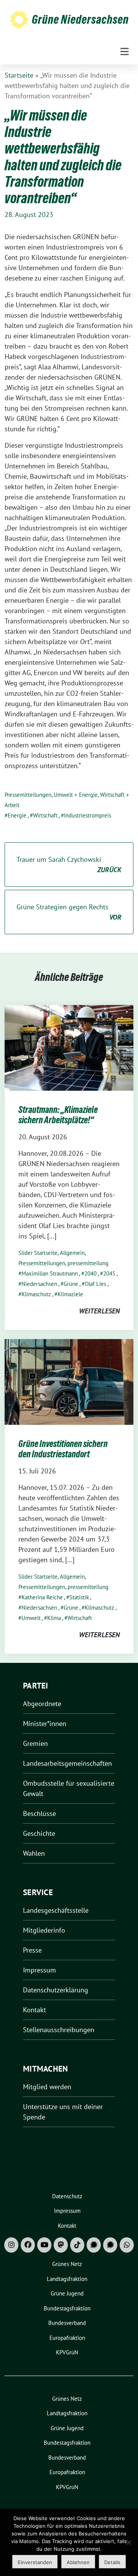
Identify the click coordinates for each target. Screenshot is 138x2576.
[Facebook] (28, 2245)
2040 (90, 1273)
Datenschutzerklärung (56, 1990)
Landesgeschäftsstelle (56, 1910)
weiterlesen (99, 1311)
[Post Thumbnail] (69, 1047)
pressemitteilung (88, 1263)
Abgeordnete (42, 1704)
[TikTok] (77, 2245)
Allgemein (72, 1253)
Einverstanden (35, 2562)
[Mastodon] (61, 2245)
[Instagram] (11, 2245)
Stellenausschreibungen (59, 2030)
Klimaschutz (36, 1294)
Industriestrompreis (88, 815)
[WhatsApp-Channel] (127, 2245)
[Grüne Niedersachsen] (19, 19)
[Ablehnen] (128, 2542)
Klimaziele (70, 1294)
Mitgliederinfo (44, 1930)
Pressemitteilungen (28, 795)
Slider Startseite (38, 1253)
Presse (32, 1950)
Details (112, 2562)
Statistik (79, 1597)
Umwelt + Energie (76, 795)
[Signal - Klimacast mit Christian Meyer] (94, 2245)
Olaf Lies (95, 1284)
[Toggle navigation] (125, 52)
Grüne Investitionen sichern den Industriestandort (63, 1449)
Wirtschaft (45, 815)
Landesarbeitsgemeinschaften (67, 1763)
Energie (17, 815)
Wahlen (34, 1853)
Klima (54, 1618)
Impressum (39, 1970)
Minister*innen (45, 1724)
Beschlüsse (39, 1813)
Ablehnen (78, 2562)
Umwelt (31, 1618)
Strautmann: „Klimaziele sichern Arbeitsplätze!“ (58, 1115)
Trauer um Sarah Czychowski (69, 865)
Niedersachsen (39, 1284)
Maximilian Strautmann (50, 1273)
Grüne (71, 1284)
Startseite (19, 75)
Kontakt (34, 2010)
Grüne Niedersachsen (80, 20)
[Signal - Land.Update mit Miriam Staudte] (110, 2245)
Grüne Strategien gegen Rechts (69, 912)
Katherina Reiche (42, 1597)
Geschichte (39, 1833)
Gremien (35, 1743)
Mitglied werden (47, 2087)
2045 (109, 1273)
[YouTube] (44, 2245)
